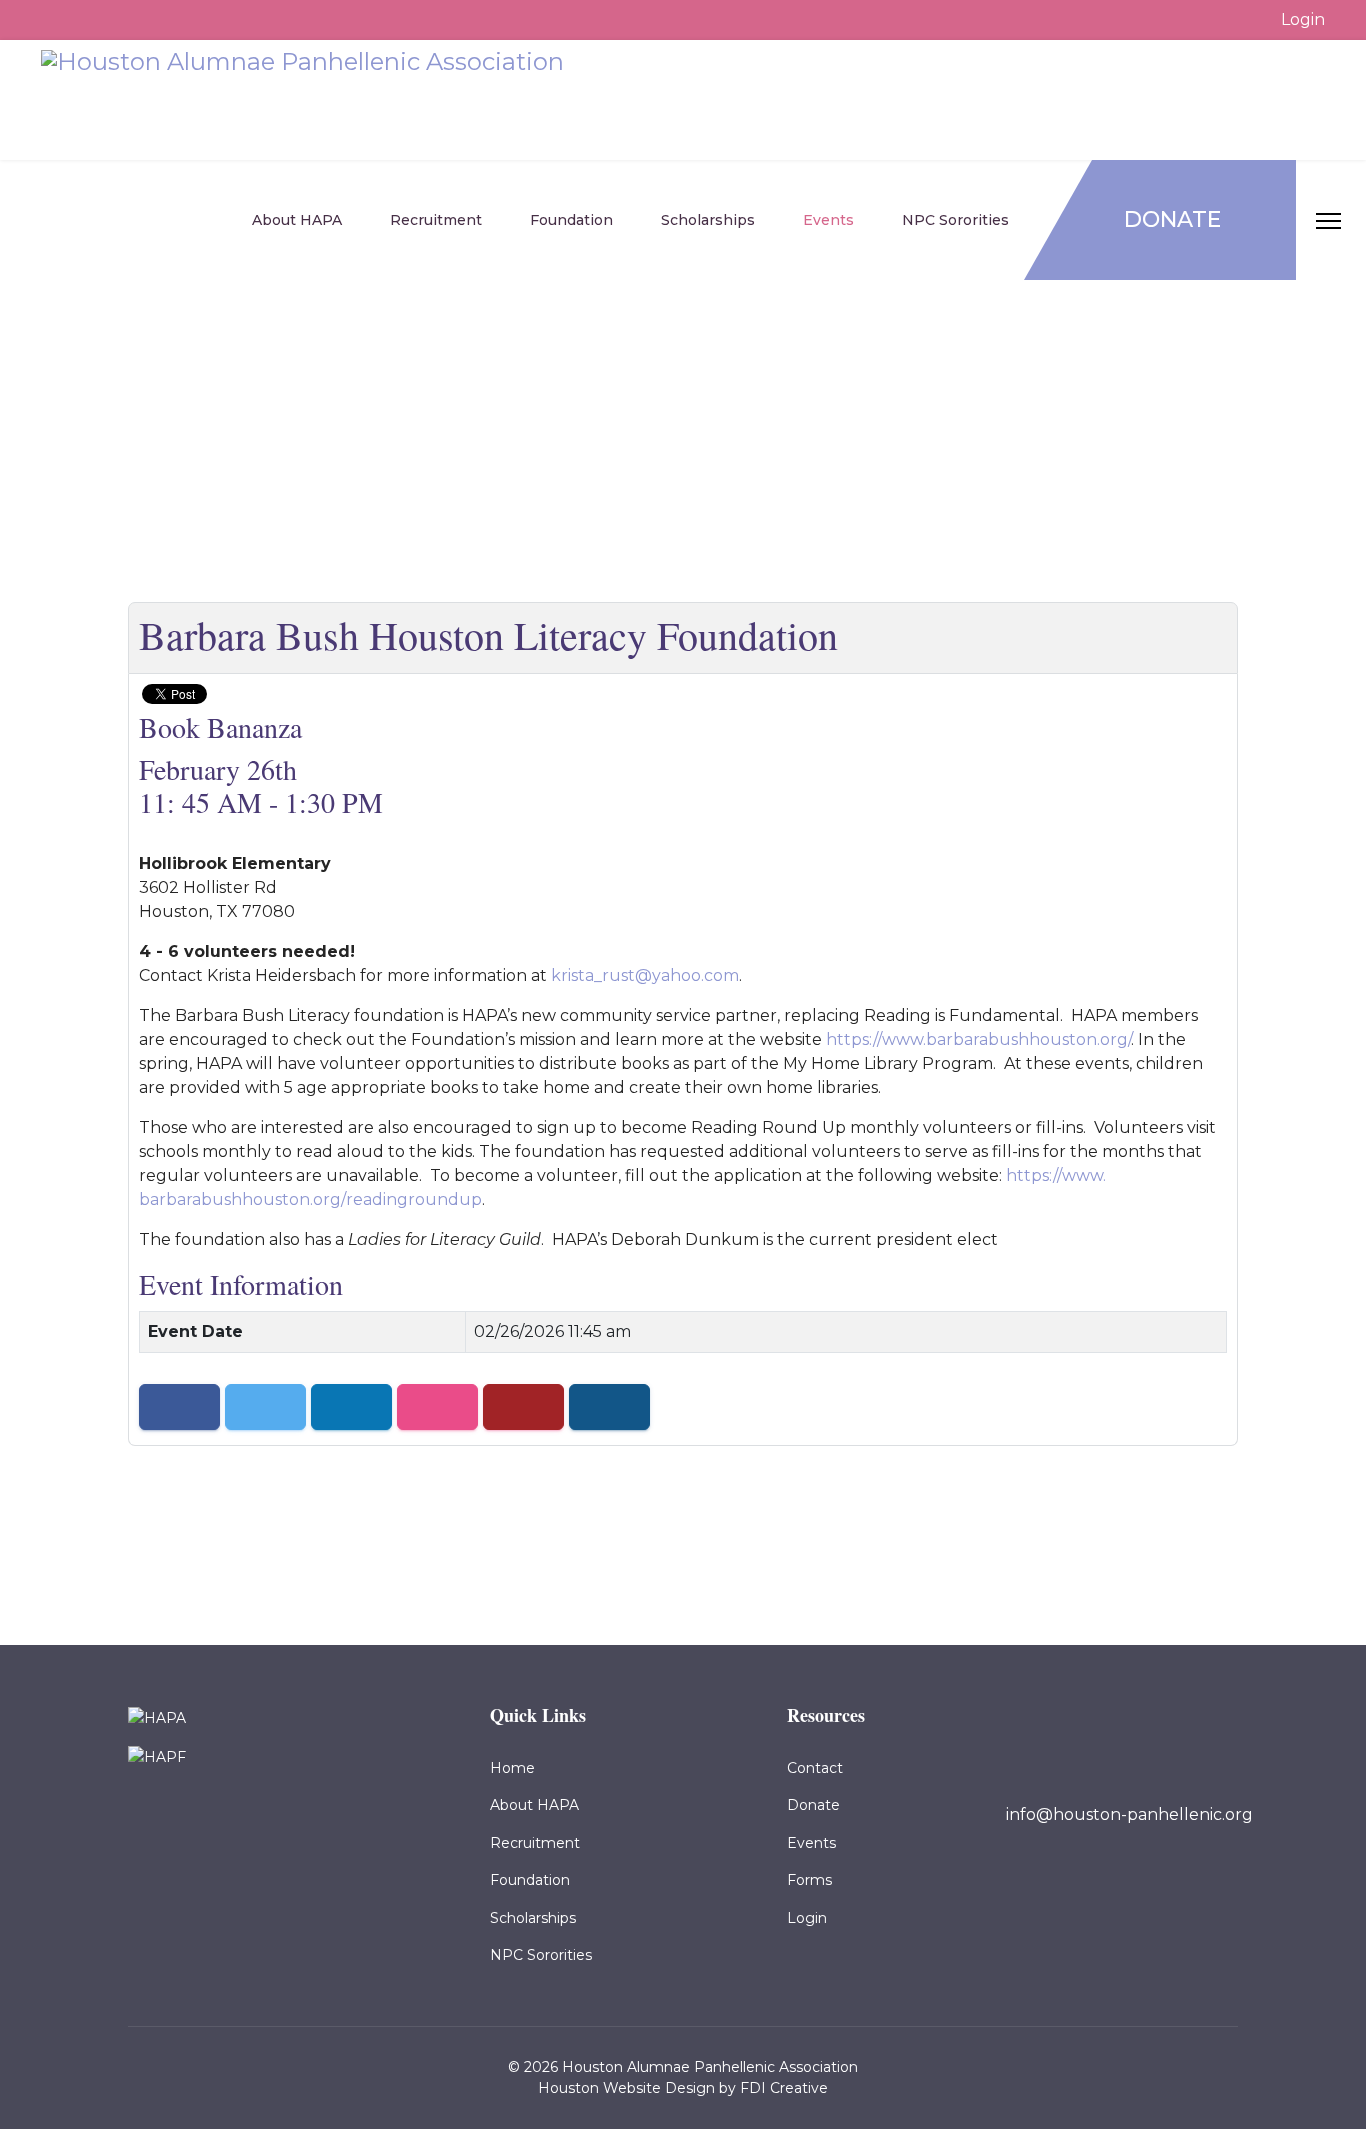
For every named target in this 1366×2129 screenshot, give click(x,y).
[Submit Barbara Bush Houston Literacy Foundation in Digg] (523, 1407)
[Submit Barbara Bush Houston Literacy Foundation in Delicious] (437, 1407)
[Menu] (1341, 221)
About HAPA (297, 220)
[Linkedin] (1118, 1887)
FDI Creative (784, 2088)
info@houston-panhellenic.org (1129, 1814)
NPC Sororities (955, 220)
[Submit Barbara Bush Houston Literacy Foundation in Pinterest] (609, 1407)
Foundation (571, 220)
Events (828, 220)
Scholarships (708, 220)
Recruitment (436, 220)
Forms (809, 1880)
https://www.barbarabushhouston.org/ (978, 1039)
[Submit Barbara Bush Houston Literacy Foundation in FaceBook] (179, 1407)
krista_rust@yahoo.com (645, 975)
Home (512, 1768)
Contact (815, 1768)
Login (1303, 19)
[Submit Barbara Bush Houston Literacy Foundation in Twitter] (265, 1407)
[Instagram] (1154, 1887)
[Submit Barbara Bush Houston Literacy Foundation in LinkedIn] (351, 1407)
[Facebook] (1082, 1887)
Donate (1172, 219)
